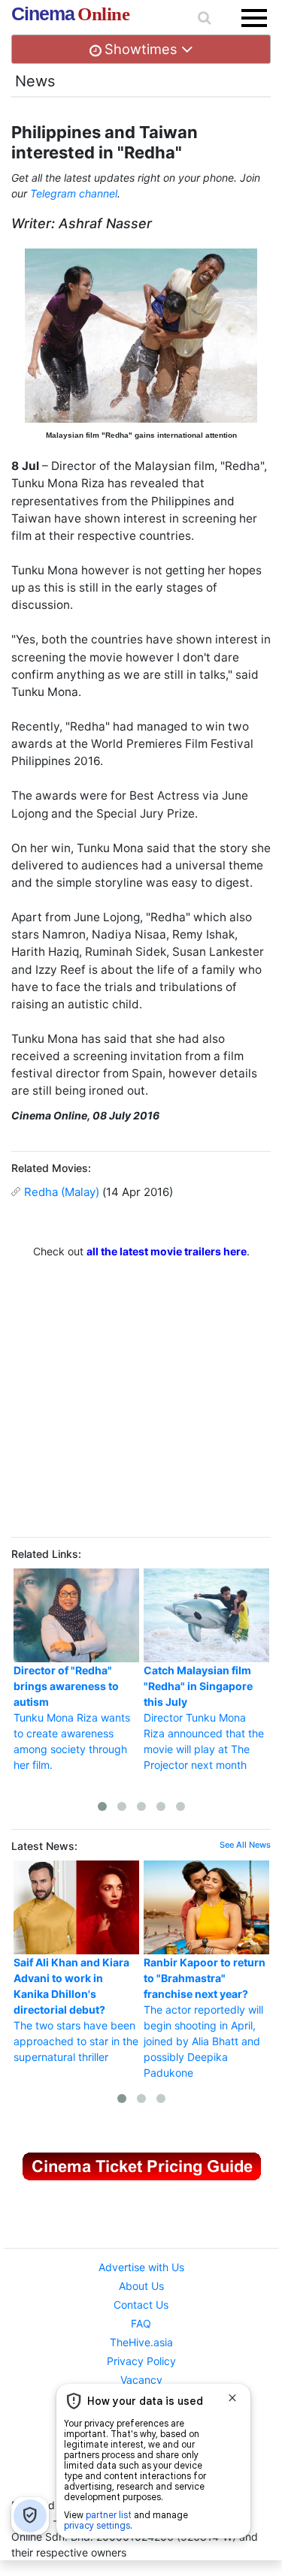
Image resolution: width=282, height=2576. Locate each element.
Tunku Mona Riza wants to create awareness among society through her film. (72, 1717)
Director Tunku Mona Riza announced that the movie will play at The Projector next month (204, 1717)
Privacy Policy (141, 2361)
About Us (141, 2286)
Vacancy (141, 2380)
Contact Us (141, 2305)
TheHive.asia (141, 2342)
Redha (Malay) (62, 1192)
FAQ (141, 2323)
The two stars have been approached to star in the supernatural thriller (76, 2010)
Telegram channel (74, 193)
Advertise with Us (141, 2267)
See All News (245, 1845)
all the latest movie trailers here (167, 1251)
